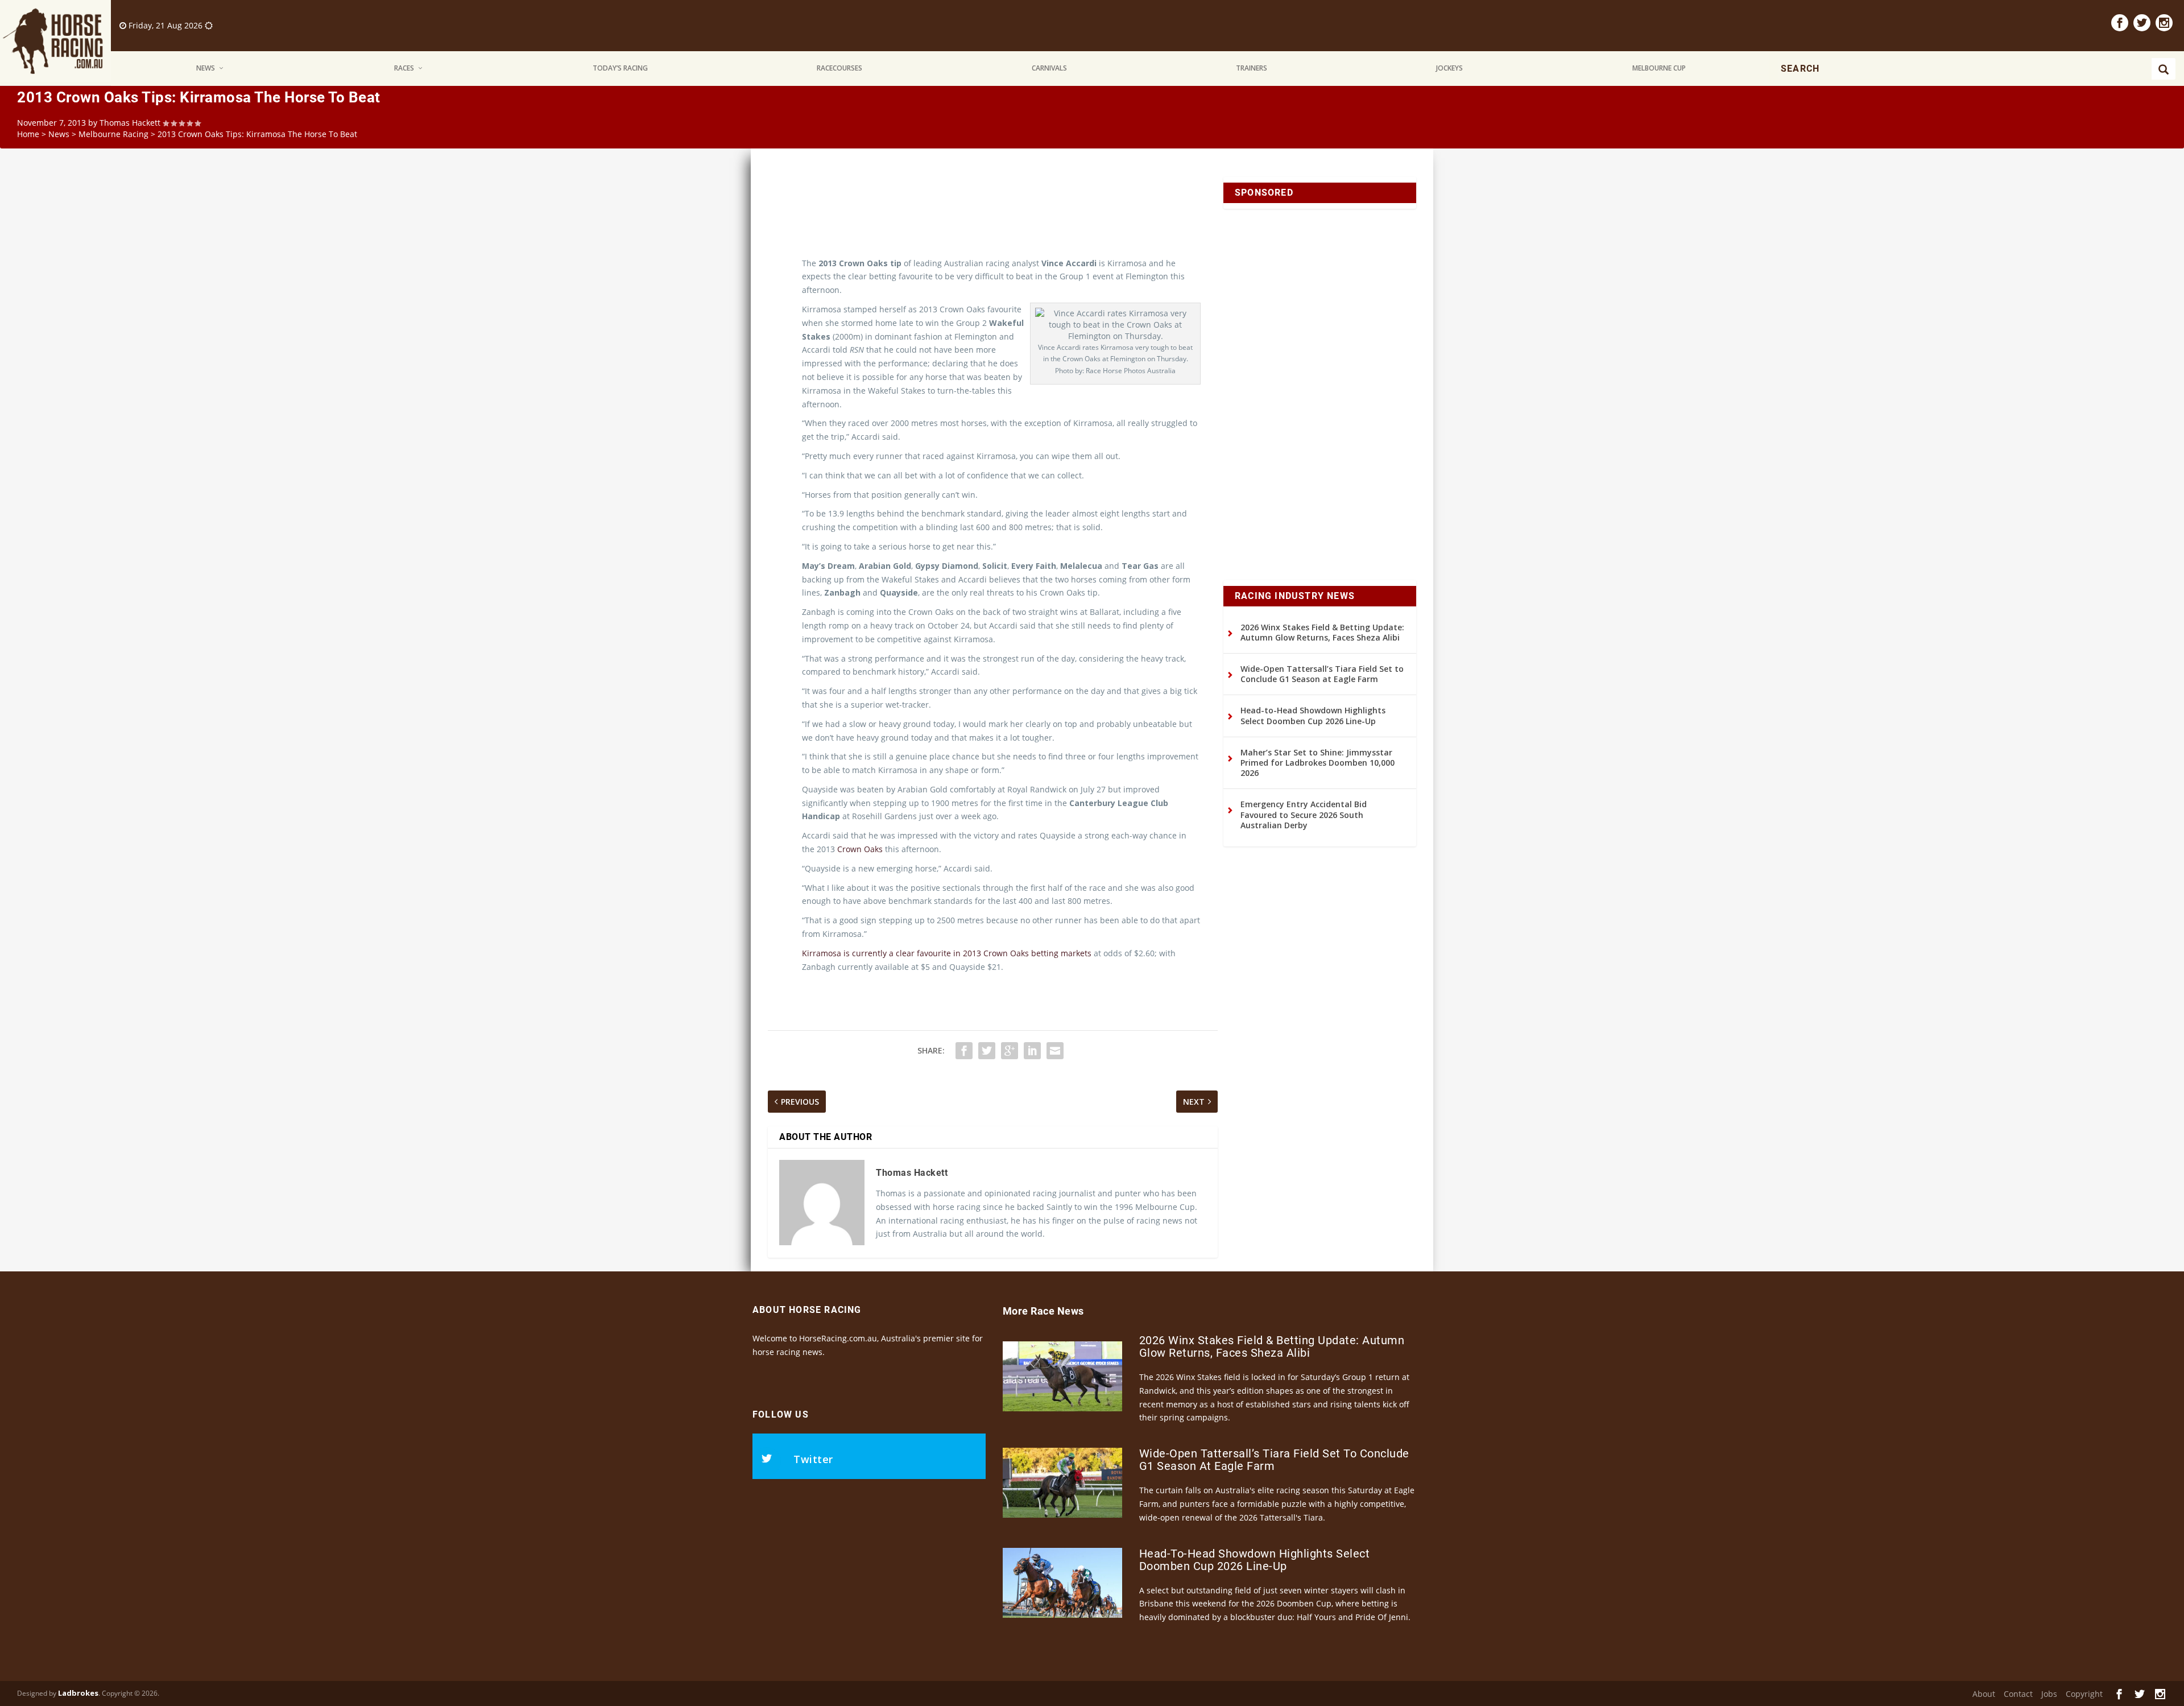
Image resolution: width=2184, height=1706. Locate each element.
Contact (2018, 1694)
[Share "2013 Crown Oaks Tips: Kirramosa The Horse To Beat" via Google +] (1010, 1051)
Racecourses (839, 68)
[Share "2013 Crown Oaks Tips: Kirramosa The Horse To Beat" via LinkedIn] (1032, 1051)
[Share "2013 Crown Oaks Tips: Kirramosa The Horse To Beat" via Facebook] (964, 1051)
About (1984, 1694)
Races (404, 68)
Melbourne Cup (1659, 68)
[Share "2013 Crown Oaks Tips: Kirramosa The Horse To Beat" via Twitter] (987, 1051)
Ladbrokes (78, 1693)
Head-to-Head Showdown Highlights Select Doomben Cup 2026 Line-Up (1313, 715)
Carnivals (1049, 68)
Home (28, 134)
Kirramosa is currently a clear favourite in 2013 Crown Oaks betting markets (947, 953)
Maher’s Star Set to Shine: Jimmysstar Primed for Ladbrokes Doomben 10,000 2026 (1318, 763)
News (206, 68)
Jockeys (1449, 68)
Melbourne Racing (113, 134)
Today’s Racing (620, 68)
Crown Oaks (860, 849)
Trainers (1252, 68)
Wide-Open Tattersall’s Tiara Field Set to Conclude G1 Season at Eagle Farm (1322, 674)
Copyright (2084, 1694)
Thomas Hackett (130, 123)
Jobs (2049, 1694)
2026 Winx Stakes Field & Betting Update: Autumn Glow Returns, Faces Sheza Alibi (1322, 632)
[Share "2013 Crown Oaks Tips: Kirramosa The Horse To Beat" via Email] (1055, 1051)
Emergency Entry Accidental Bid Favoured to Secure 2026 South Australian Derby (1304, 814)
